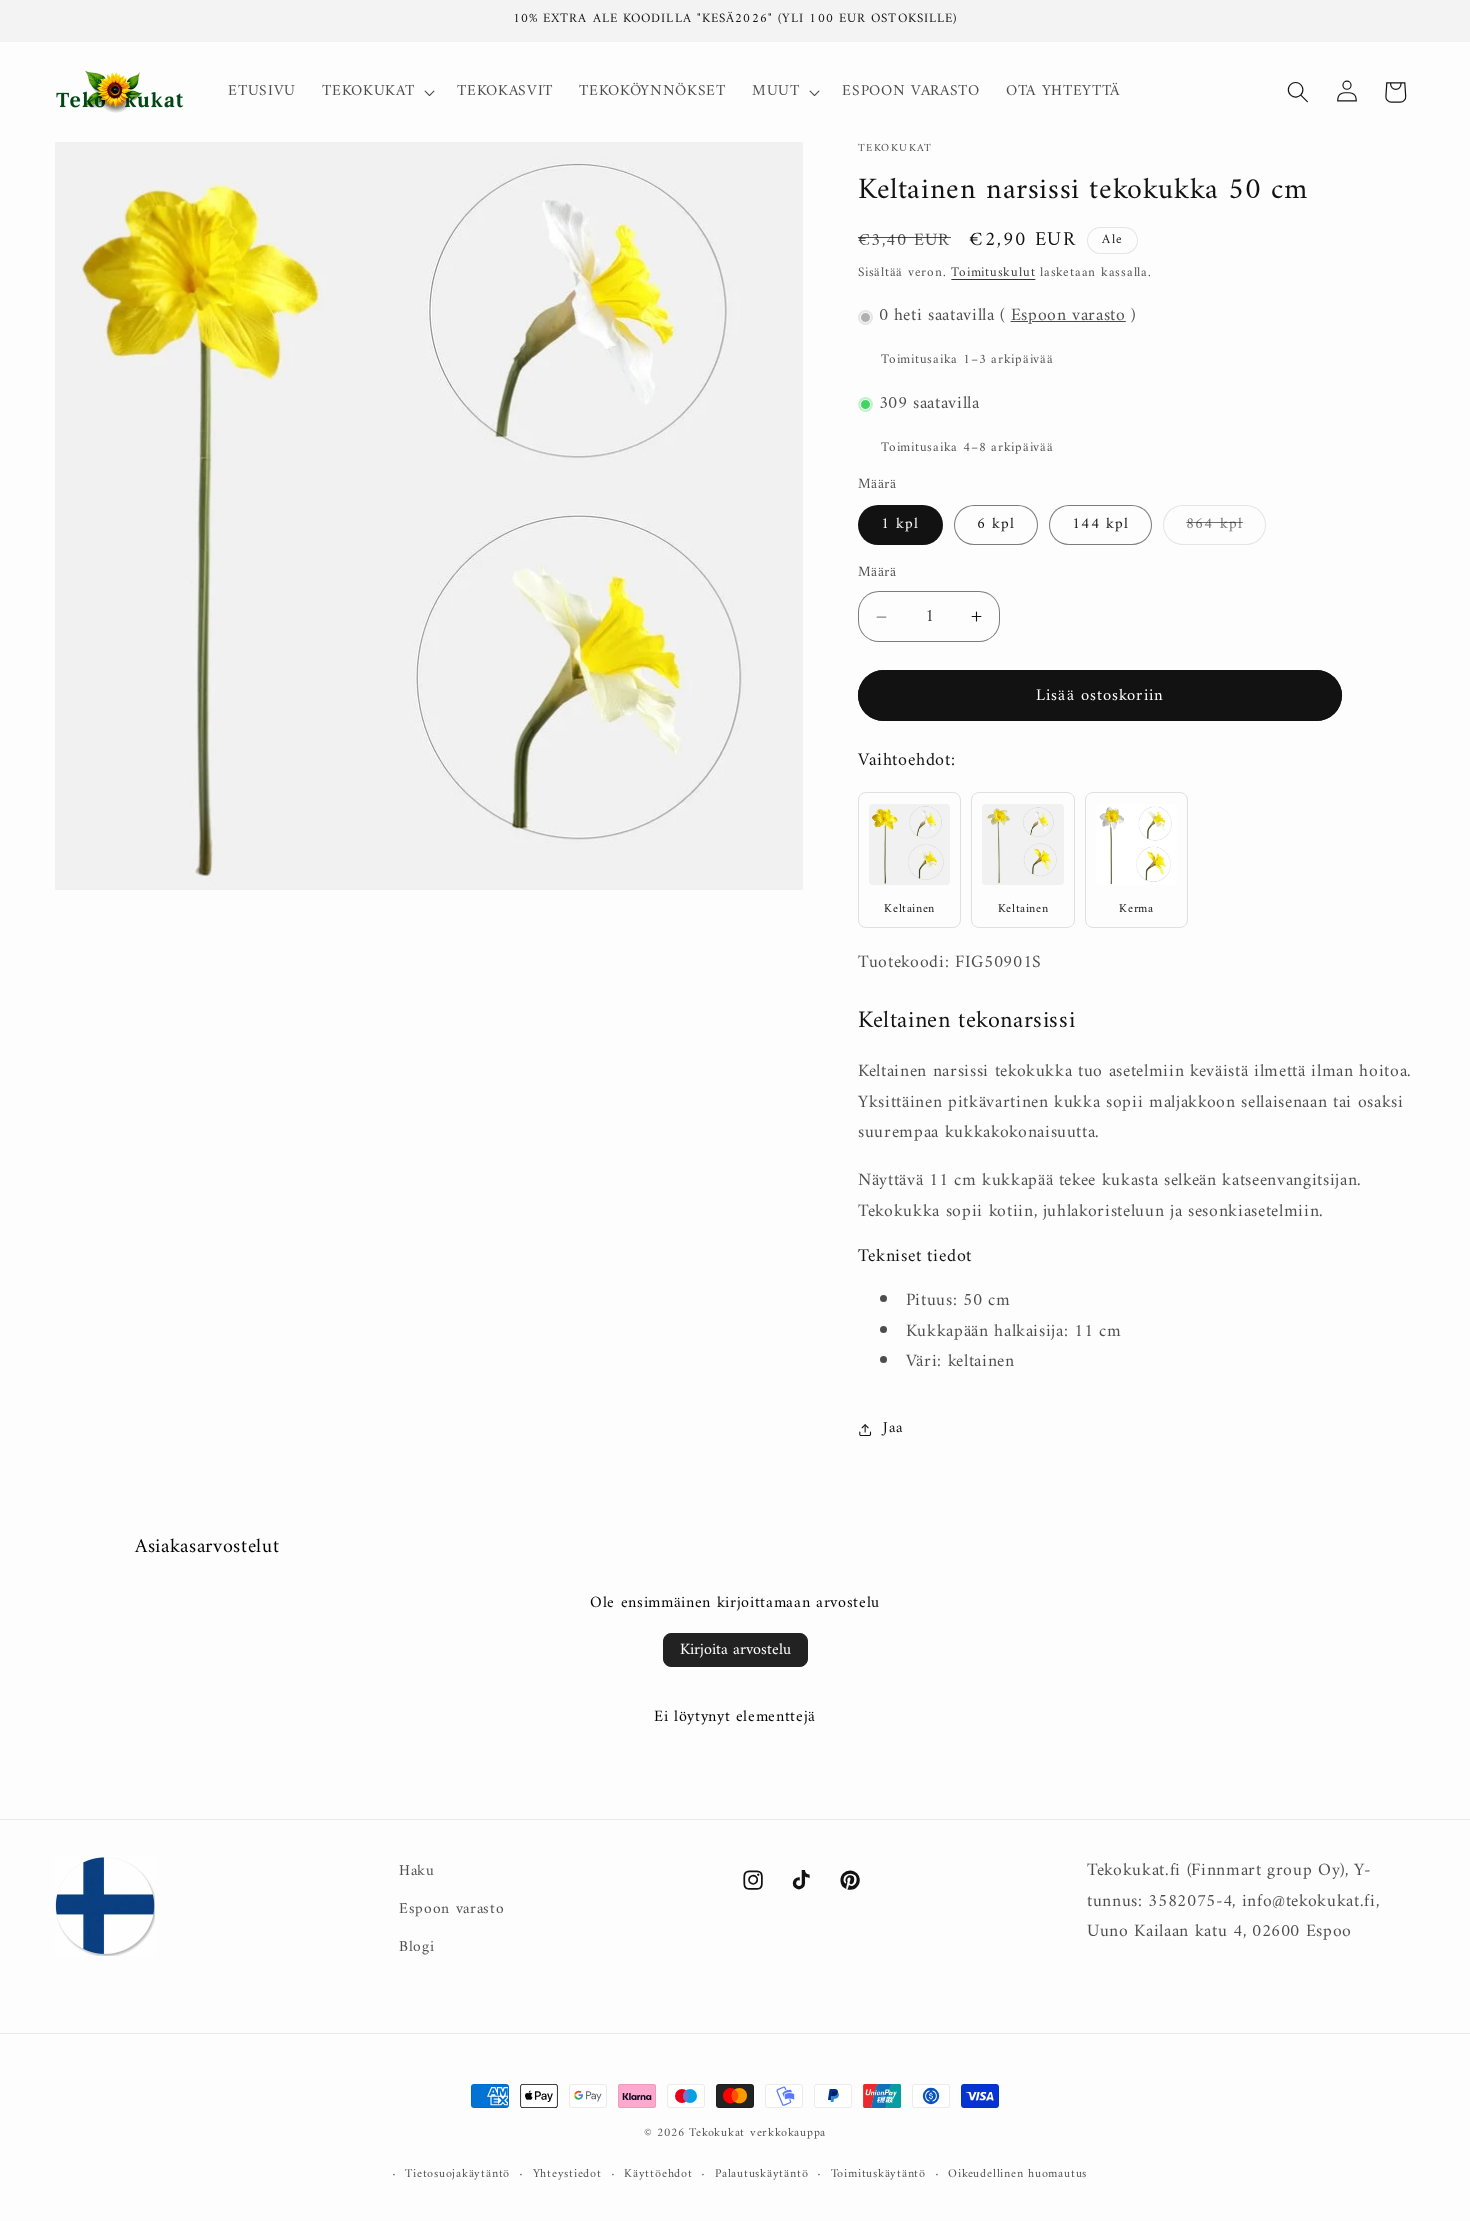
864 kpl (1226, 528)
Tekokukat (717, 2133)
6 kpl (996, 525)
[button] (376, 92)
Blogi (416, 1947)
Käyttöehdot (658, 2175)
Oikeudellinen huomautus (1017, 2175)
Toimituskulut (993, 273)
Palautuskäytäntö (761, 2175)
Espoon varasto (1068, 317)
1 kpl (900, 525)
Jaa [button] (892, 1428)
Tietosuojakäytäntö (457, 2175)
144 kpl (1100, 525)
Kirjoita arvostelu (735, 1650)
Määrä (877, 574)
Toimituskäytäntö (878, 2175)
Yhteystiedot (567, 2175)
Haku (417, 1872)
